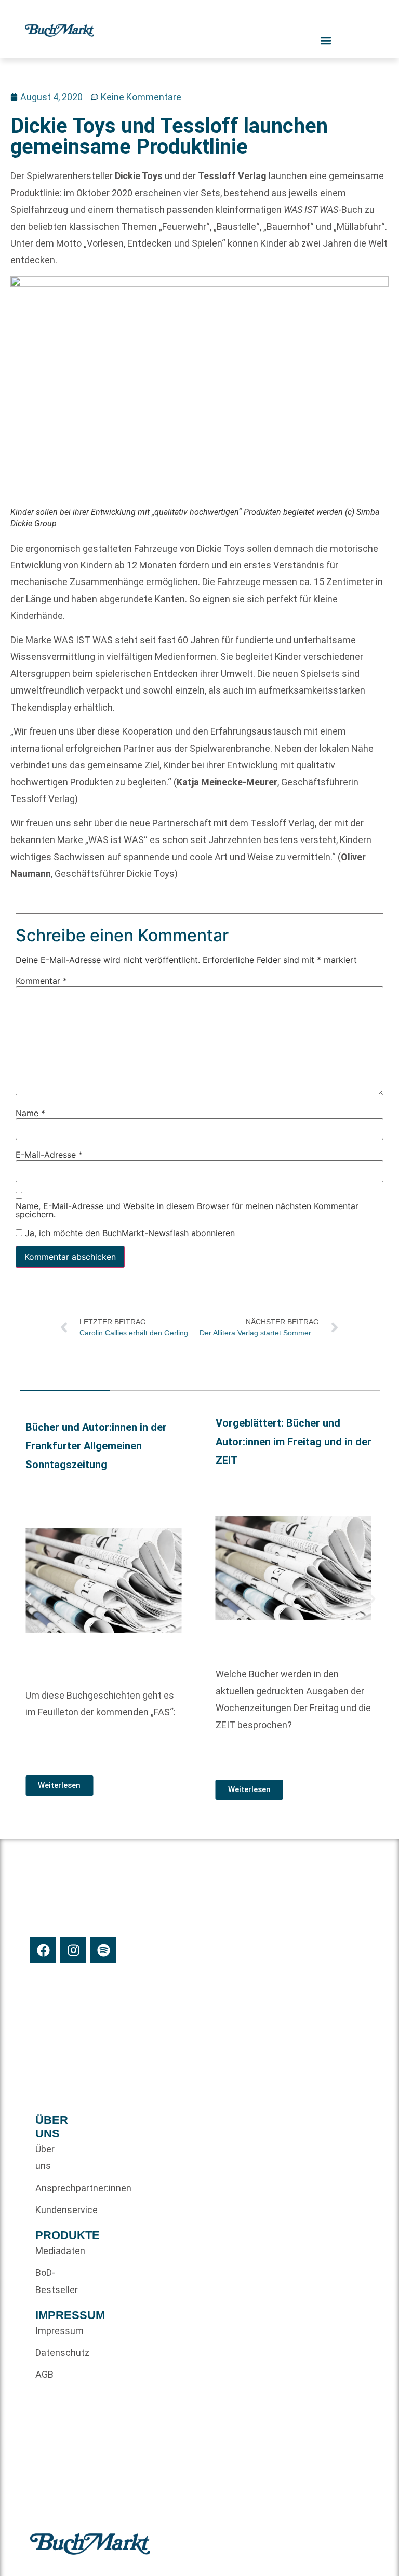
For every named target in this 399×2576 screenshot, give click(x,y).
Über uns (45, 2157)
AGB (44, 2374)
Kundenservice (53, 2210)
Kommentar (41, 981)
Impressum (53, 2331)
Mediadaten (53, 2251)
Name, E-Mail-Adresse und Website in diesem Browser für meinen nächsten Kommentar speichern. (187, 1210)
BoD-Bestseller (53, 2281)
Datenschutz (53, 2353)
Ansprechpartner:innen (53, 2188)
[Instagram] (73, 1950)
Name (30, 1113)
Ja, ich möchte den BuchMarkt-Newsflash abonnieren (129, 1233)
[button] (28, 1599)
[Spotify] (103, 1950)
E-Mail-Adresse (49, 1155)
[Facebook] (43, 1950)
